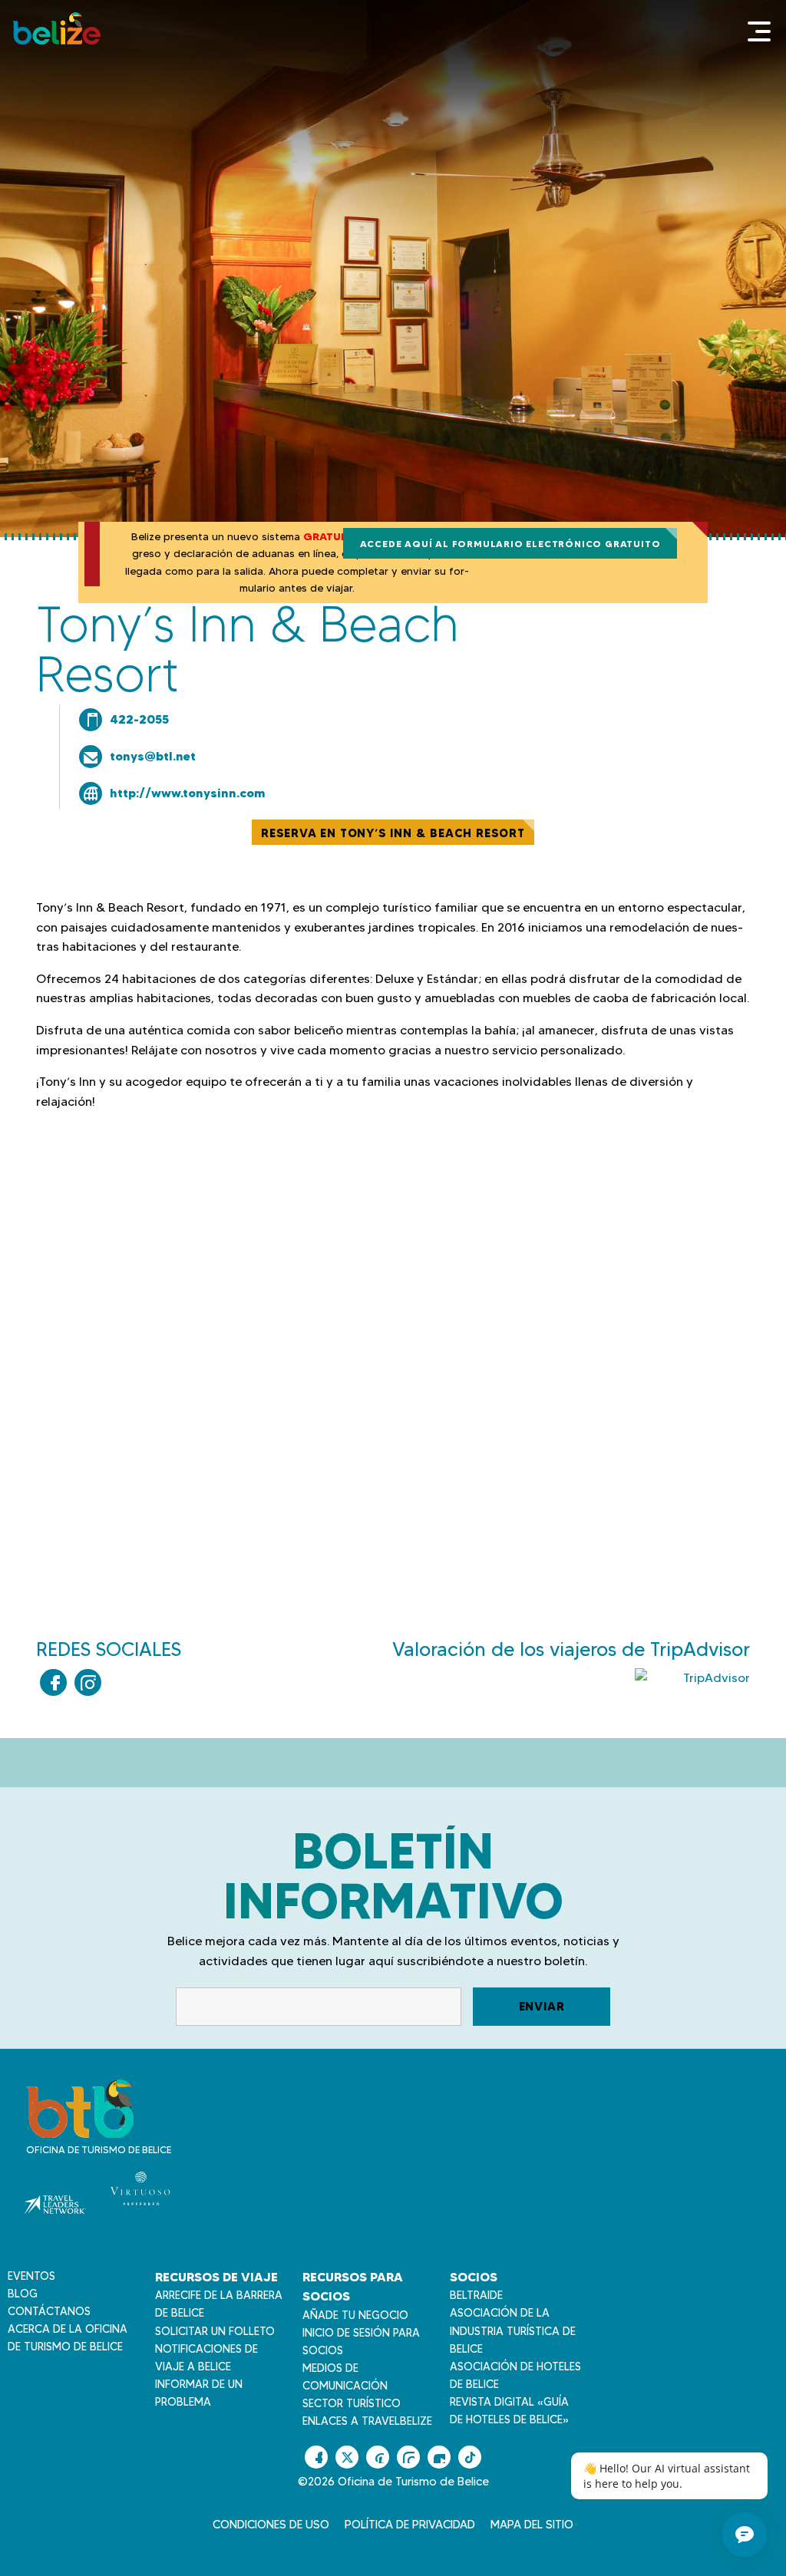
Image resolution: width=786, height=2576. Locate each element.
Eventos (31, 2276)
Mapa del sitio (532, 2525)
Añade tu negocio (355, 2315)
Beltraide (476, 2295)
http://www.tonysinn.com (188, 793)
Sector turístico (352, 2403)
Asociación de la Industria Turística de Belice (513, 2330)
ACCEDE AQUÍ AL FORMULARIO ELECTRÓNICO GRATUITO (510, 544)
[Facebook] (53, 1682)
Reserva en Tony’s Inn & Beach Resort (393, 833)
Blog (23, 2294)
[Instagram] (88, 1682)
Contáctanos (49, 2311)
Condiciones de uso (271, 2525)
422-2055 (139, 719)
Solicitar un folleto (215, 2331)
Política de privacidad (410, 2525)
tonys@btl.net (153, 756)
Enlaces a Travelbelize (367, 2421)
